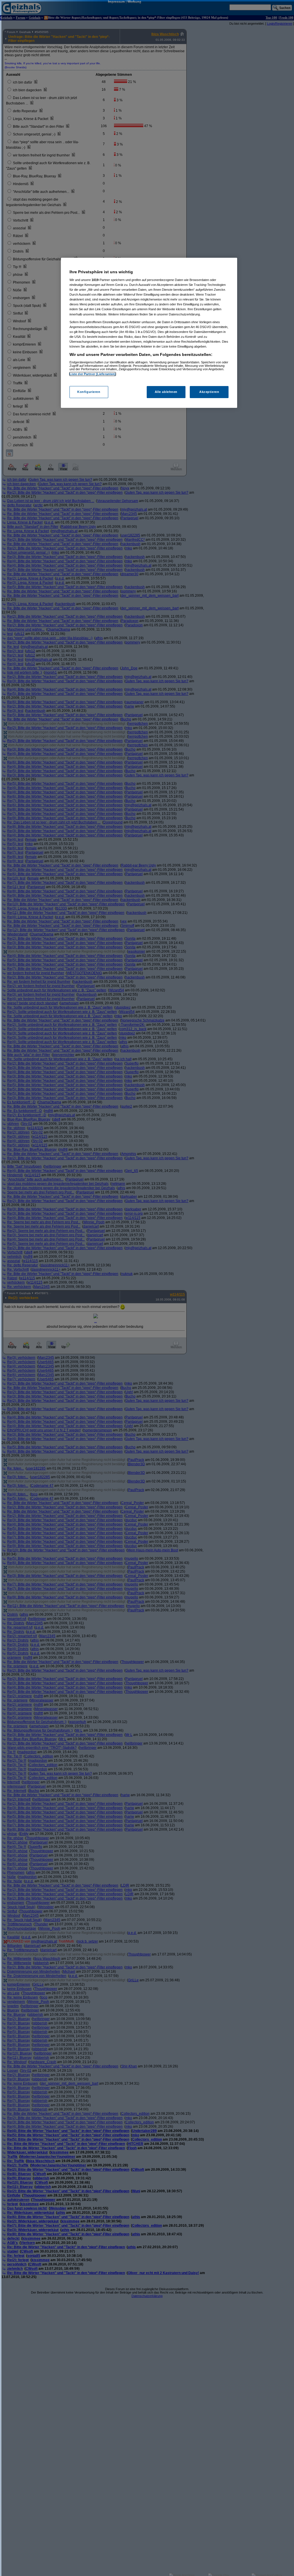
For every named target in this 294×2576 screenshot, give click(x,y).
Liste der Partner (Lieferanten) (93, 374)
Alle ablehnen (166, 392)
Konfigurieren (89, 392)
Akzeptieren (209, 392)
